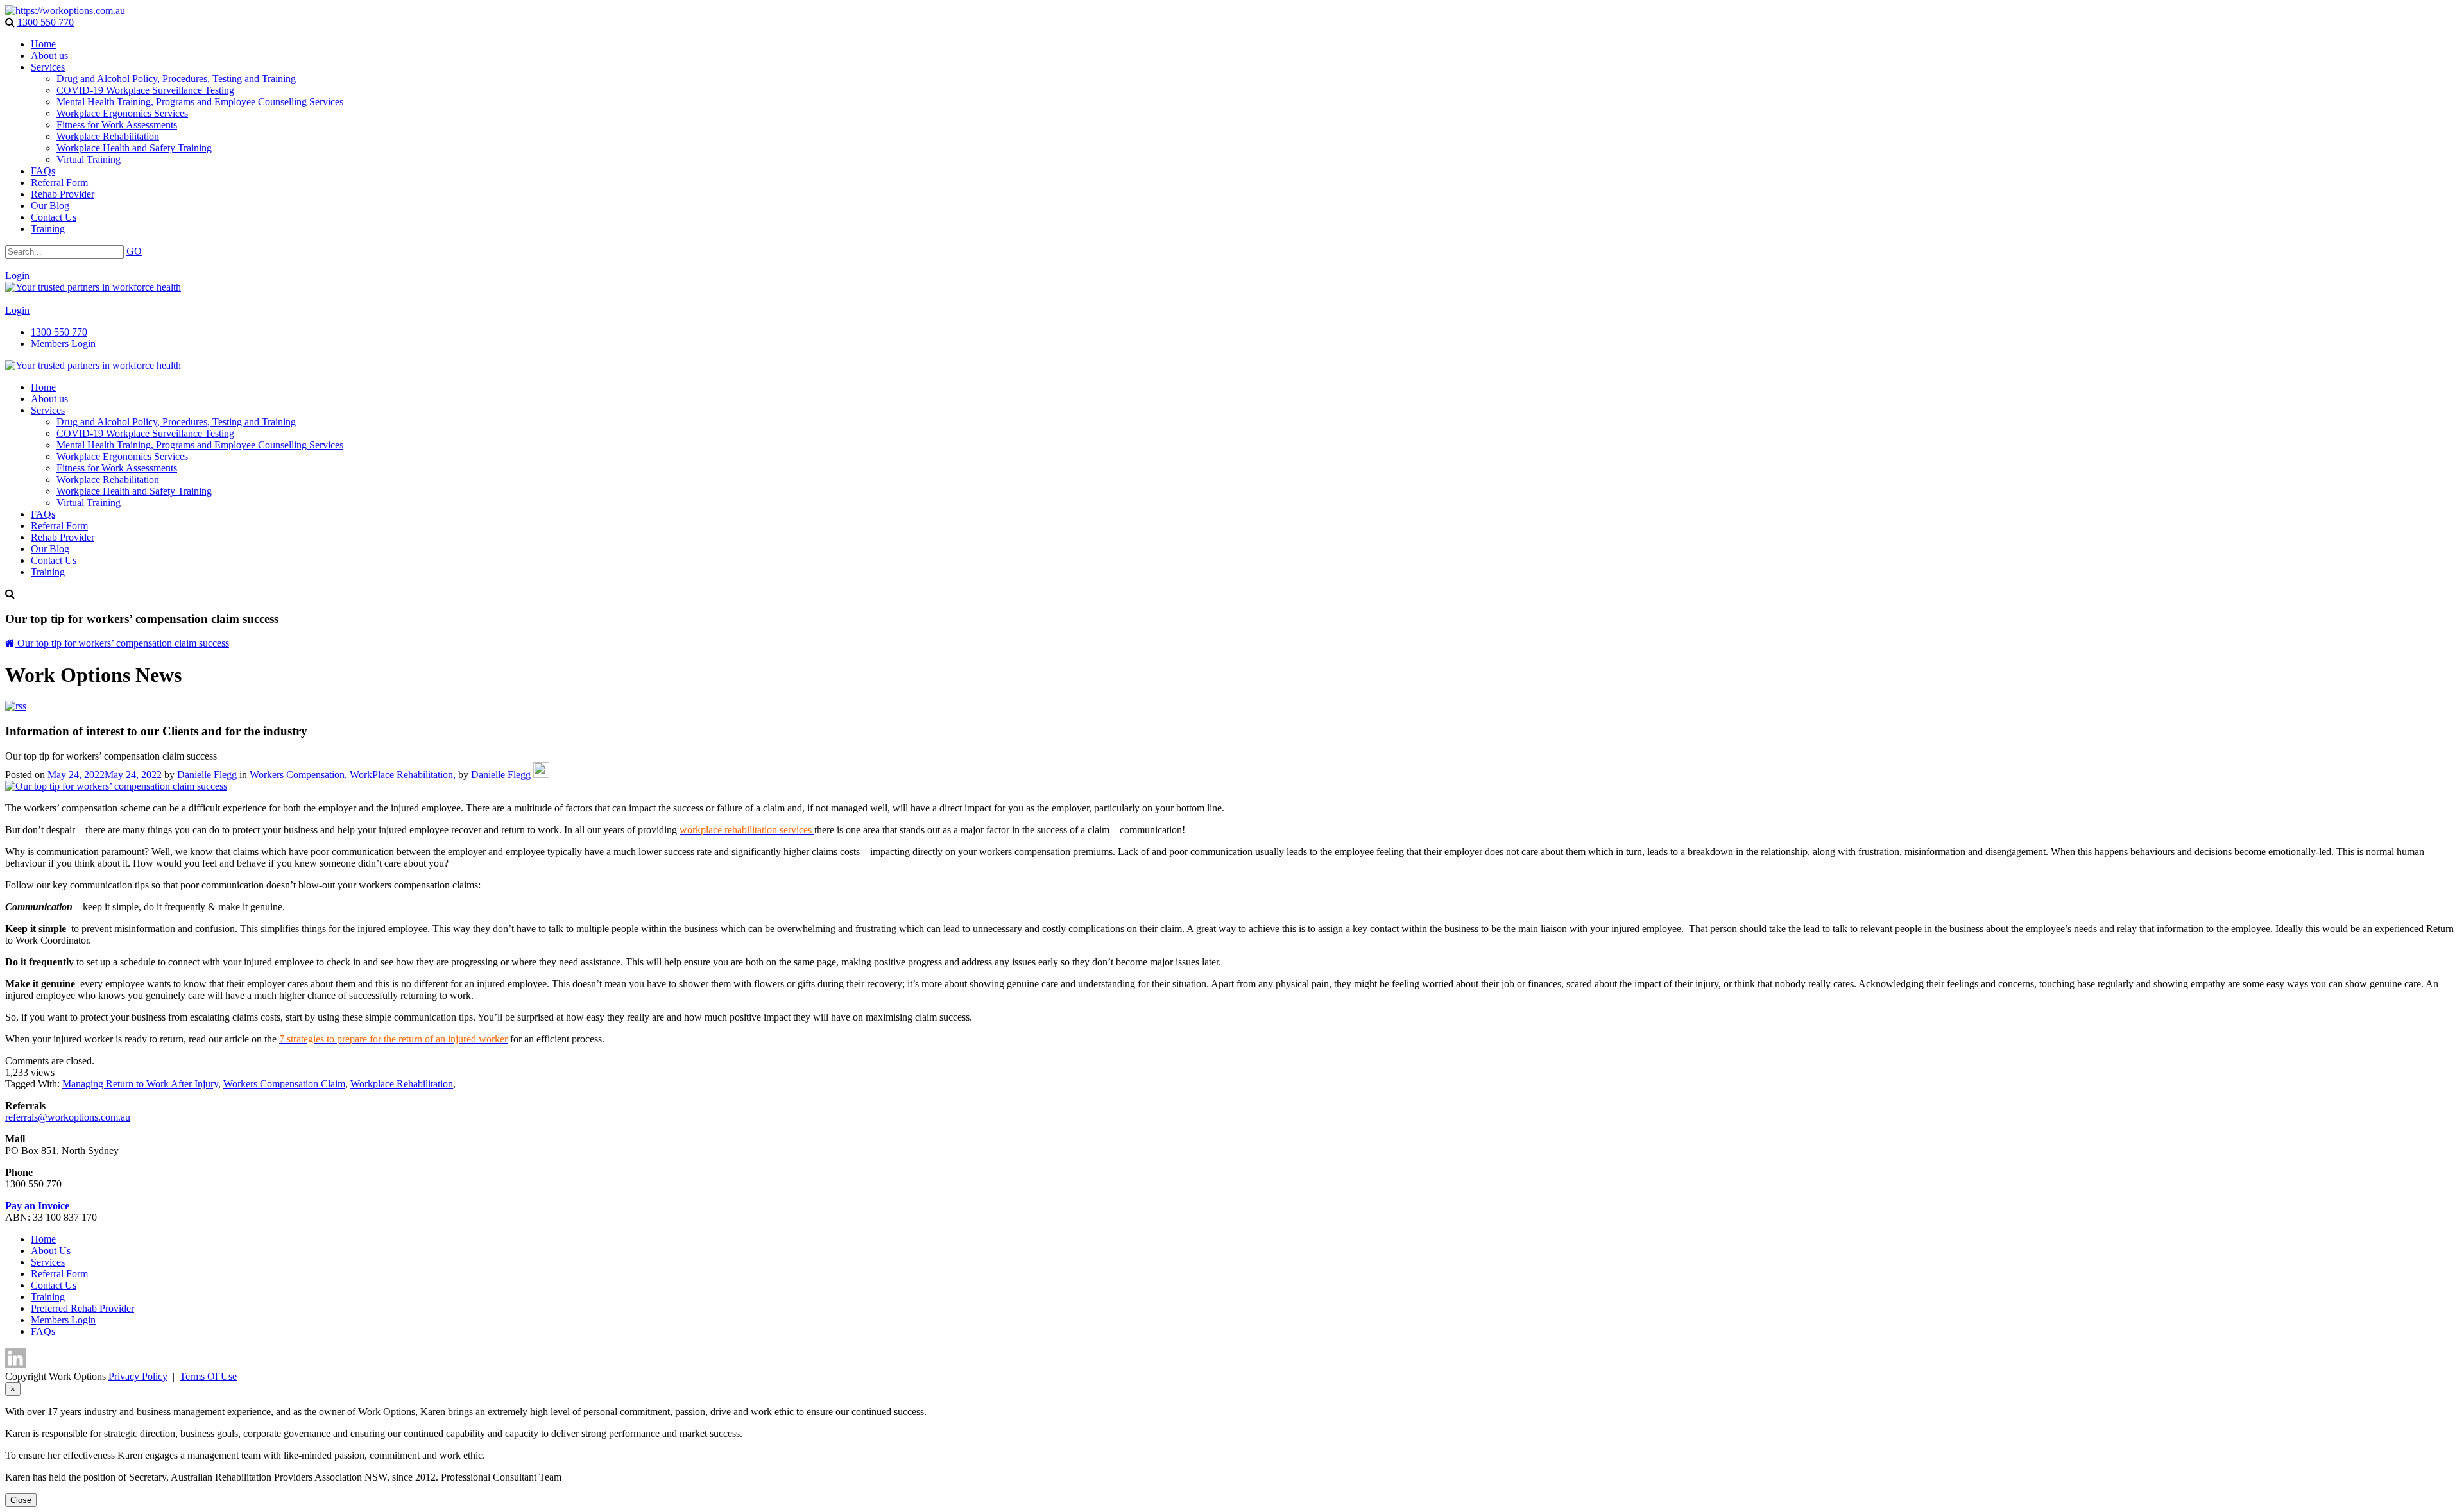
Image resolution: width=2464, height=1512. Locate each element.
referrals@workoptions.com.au (68, 1117)
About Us (51, 1251)
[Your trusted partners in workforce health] (65, 11)
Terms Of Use (208, 1376)
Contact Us (54, 1285)
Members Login (63, 344)
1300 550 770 (46, 22)
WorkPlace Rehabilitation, (404, 775)
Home (43, 1239)
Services (48, 1262)
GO (134, 251)
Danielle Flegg (207, 775)
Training (48, 1297)
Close (21, 1500)
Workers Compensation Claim (284, 1084)
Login (17, 276)
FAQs (43, 1331)
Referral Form (59, 1274)
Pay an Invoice (37, 1206)
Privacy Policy (138, 1376)
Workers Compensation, (300, 775)
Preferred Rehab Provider (82, 1308)
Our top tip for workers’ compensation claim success (123, 643)
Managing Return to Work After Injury (140, 1084)
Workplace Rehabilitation (402, 1084)
